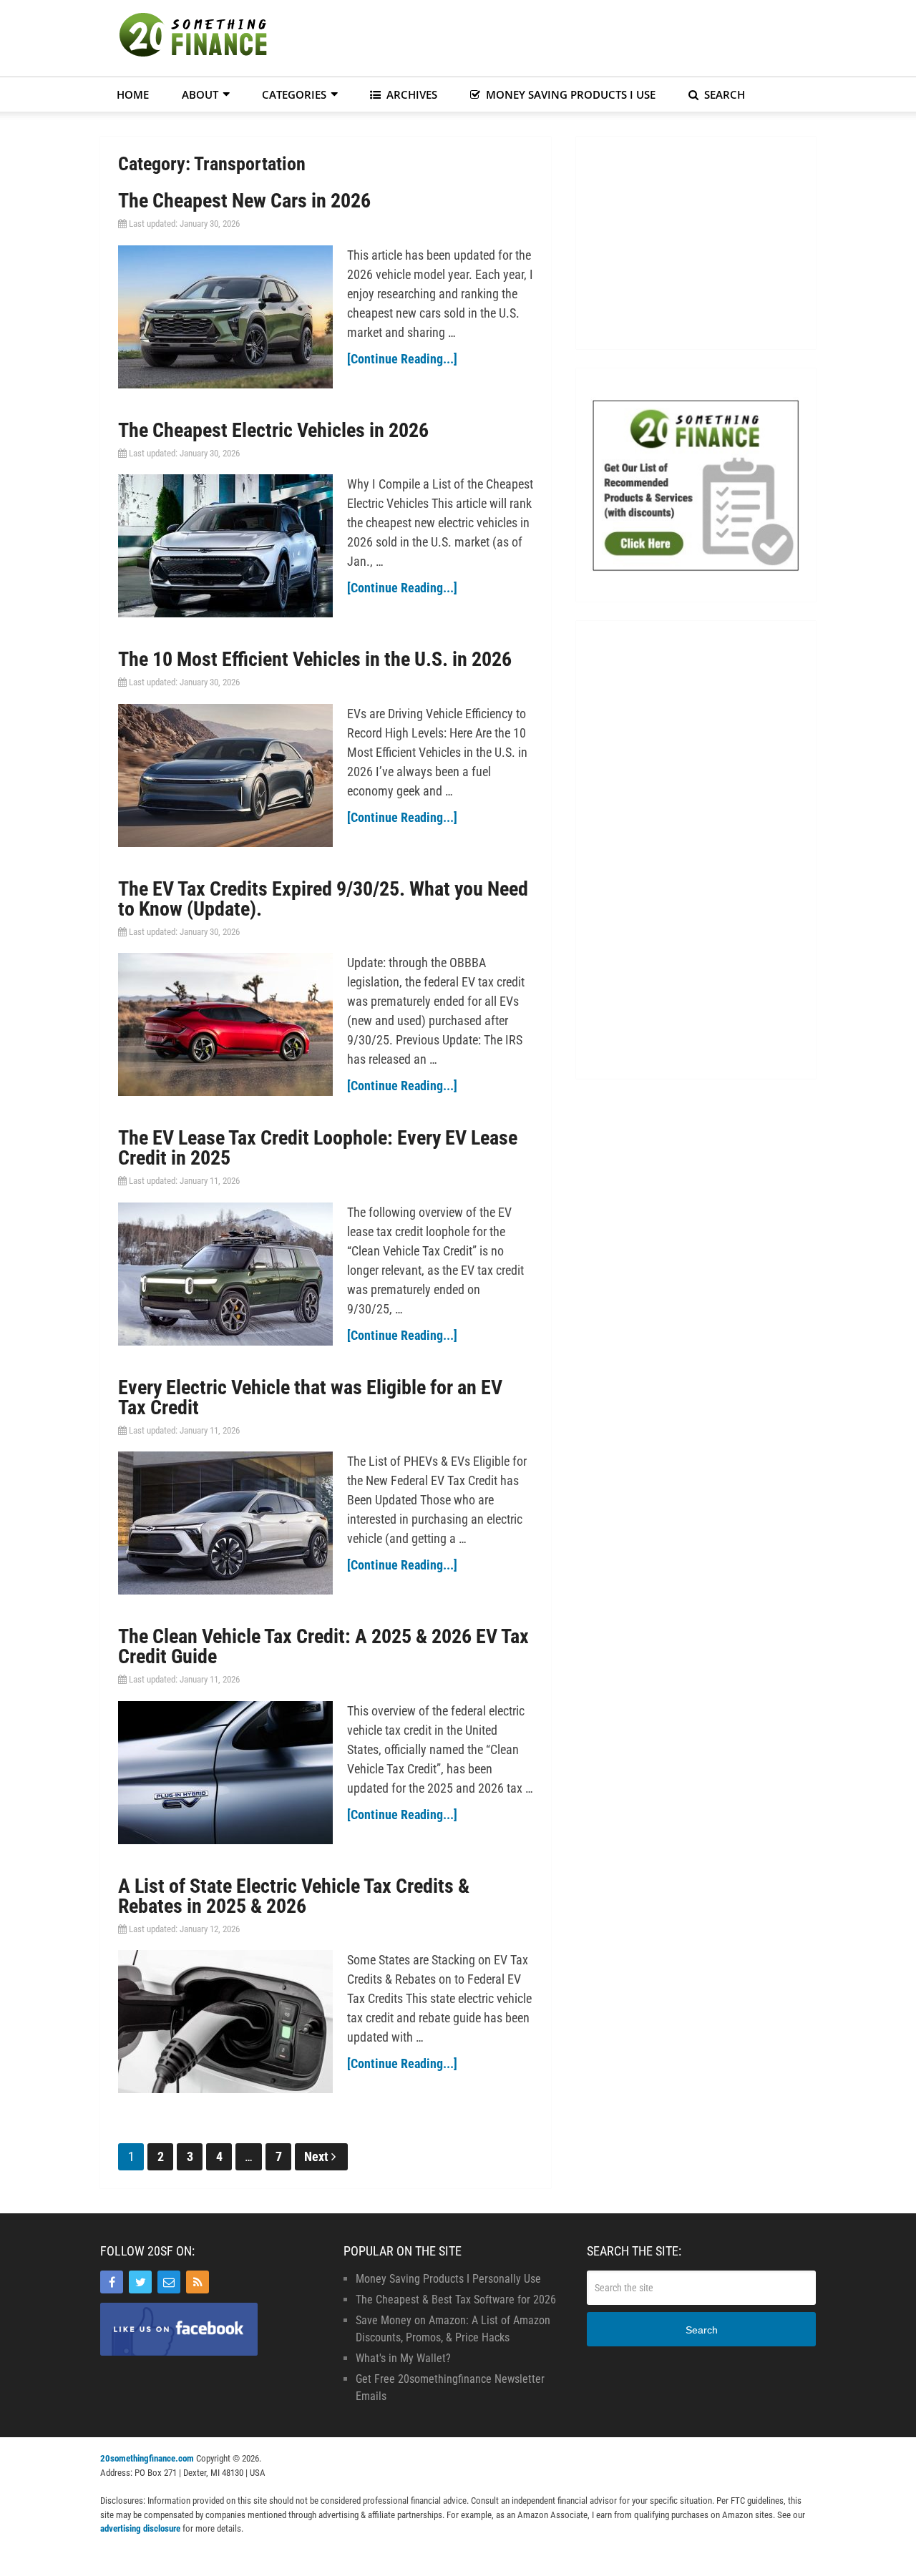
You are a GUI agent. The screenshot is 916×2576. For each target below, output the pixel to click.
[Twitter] (140, 2282)
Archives (410, 94)
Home (133, 94)
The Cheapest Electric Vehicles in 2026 (273, 430)
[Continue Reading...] (402, 359)
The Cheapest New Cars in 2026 (244, 201)
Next (318, 2156)
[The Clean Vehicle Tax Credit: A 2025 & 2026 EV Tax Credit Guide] (225, 1773)
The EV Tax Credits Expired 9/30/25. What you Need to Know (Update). (323, 899)
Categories (294, 94)
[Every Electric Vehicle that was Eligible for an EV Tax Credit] (225, 1523)
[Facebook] (112, 2282)
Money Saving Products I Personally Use (448, 2279)
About (200, 94)
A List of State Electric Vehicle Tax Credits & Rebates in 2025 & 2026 (294, 1896)
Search (723, 94)
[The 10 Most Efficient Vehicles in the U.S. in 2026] (225, 775)
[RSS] (198, 2282)
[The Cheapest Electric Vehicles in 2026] (225, 546)
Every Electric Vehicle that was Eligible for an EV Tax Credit (310, 1397)
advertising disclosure (140, 2528)
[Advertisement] (555, 36)
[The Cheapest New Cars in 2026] (225, 317)
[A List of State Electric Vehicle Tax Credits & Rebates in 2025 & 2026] (225, 2022)
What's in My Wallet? (403, 2358)
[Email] (169, 2282)
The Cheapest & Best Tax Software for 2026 (456, 2300)
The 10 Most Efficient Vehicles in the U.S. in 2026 (315, 659)
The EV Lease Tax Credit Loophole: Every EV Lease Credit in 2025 (318, 1148)
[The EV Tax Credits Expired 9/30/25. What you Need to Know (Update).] (225, 1024)
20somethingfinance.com (147, 2458)
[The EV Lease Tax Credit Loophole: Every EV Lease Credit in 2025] (225, 1274)
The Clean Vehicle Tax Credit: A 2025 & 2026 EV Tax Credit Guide (323, 1646)
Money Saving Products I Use (569, 94)
